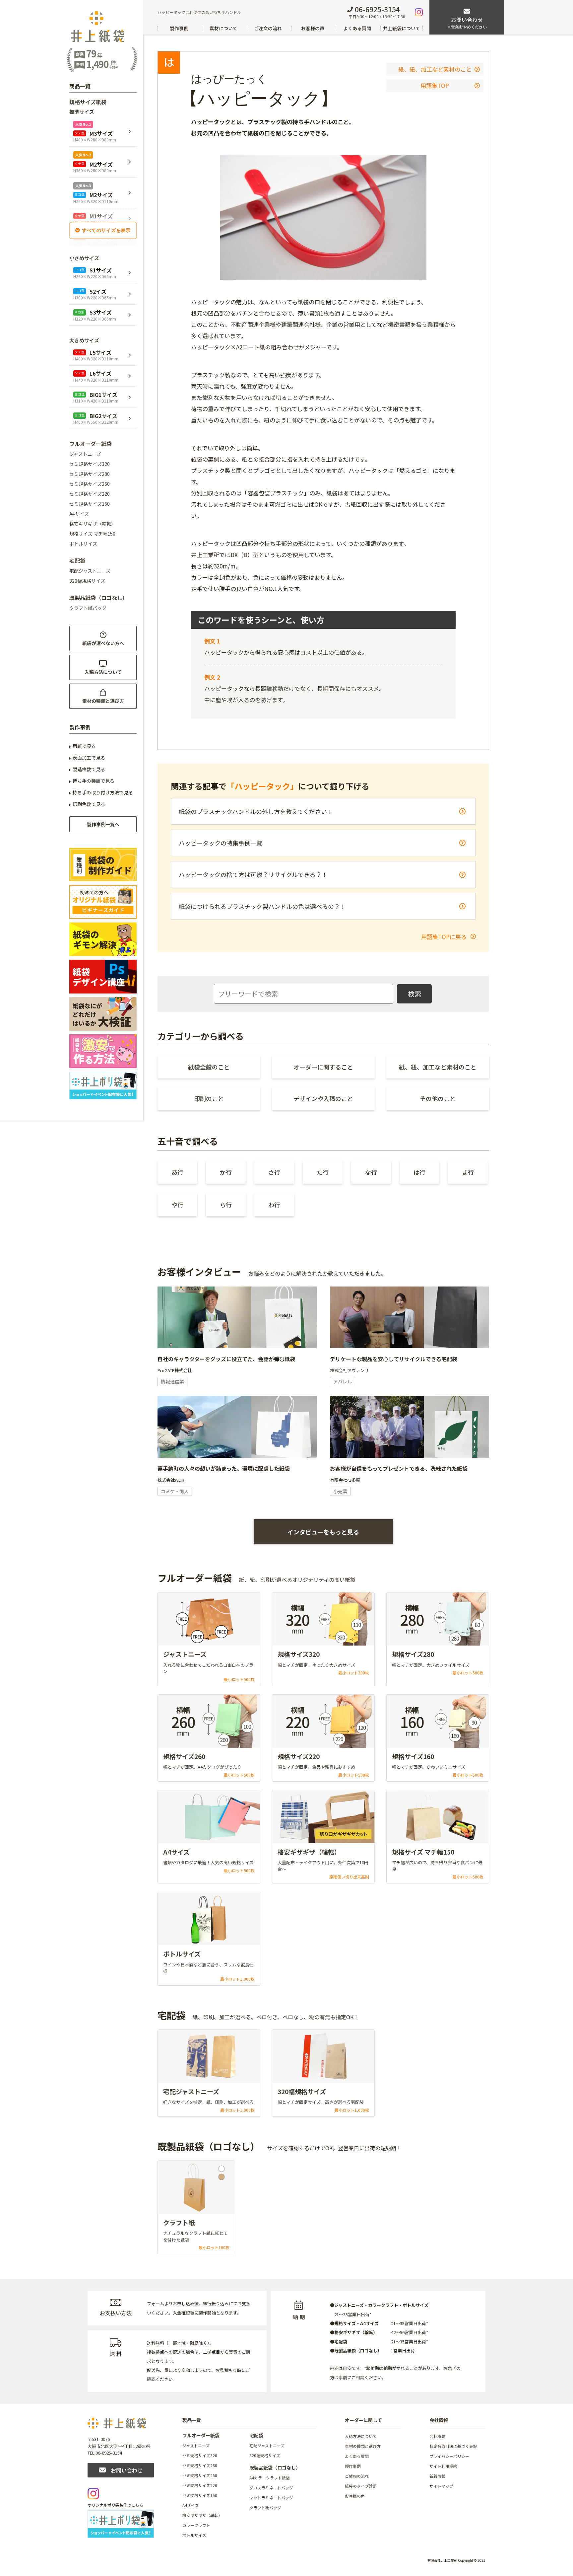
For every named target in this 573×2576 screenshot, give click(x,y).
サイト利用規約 (443, 2466)
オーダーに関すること (323, 1067)
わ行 (274, 1205)
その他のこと (438, 1098)
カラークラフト (196, 2525)
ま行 (468, 1172)
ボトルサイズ (83, 544)
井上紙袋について (402, 28)
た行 (323, 1172)
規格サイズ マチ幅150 (92, 534)
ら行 (226, 1205)
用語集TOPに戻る (445, 937)
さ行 (274, 1172)
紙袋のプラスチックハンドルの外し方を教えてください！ (256, 811)
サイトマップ (441, 2486)
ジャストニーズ (85, 454)
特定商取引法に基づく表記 (453, 2446)
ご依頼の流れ (357, 2476)
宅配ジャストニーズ (90, 571)
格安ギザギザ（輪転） (93, 524)
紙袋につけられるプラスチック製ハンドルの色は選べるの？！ (262, 906)
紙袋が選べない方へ (103, 643)
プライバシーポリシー (449, 2456)
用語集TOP (435, 85)
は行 (419, 1172)
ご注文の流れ (268, 28)
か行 (226, 1172)
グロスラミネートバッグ (271, 2488)
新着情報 (437, 2476)
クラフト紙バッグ (88, 608)
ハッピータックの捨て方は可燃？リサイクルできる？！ (253, 874)
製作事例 (179, 28)
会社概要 (437, 2436)
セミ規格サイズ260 (90, 484)
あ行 (177, 1172)
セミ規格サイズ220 (90, 494)
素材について (223, 28)
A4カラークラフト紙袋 (270, 2478)
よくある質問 (357, 28)
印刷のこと (209, 1098)
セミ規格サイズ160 (90, 504)
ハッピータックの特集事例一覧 (221, 843)
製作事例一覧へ (103, 824)
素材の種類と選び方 (103, 701)
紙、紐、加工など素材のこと (435, 69)
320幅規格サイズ (87, 581)
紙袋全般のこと (209, 1067)
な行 (371, 1172)
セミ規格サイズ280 (90, 474)
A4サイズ (79, 514)
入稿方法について (103, 672)
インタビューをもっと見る (323, 1532)
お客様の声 (313, 28)
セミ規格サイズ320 (90, 464)
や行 (177, 1205)
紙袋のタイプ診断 (361, 2486)
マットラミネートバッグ (271, 2498)
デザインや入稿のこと (323, 1098)
